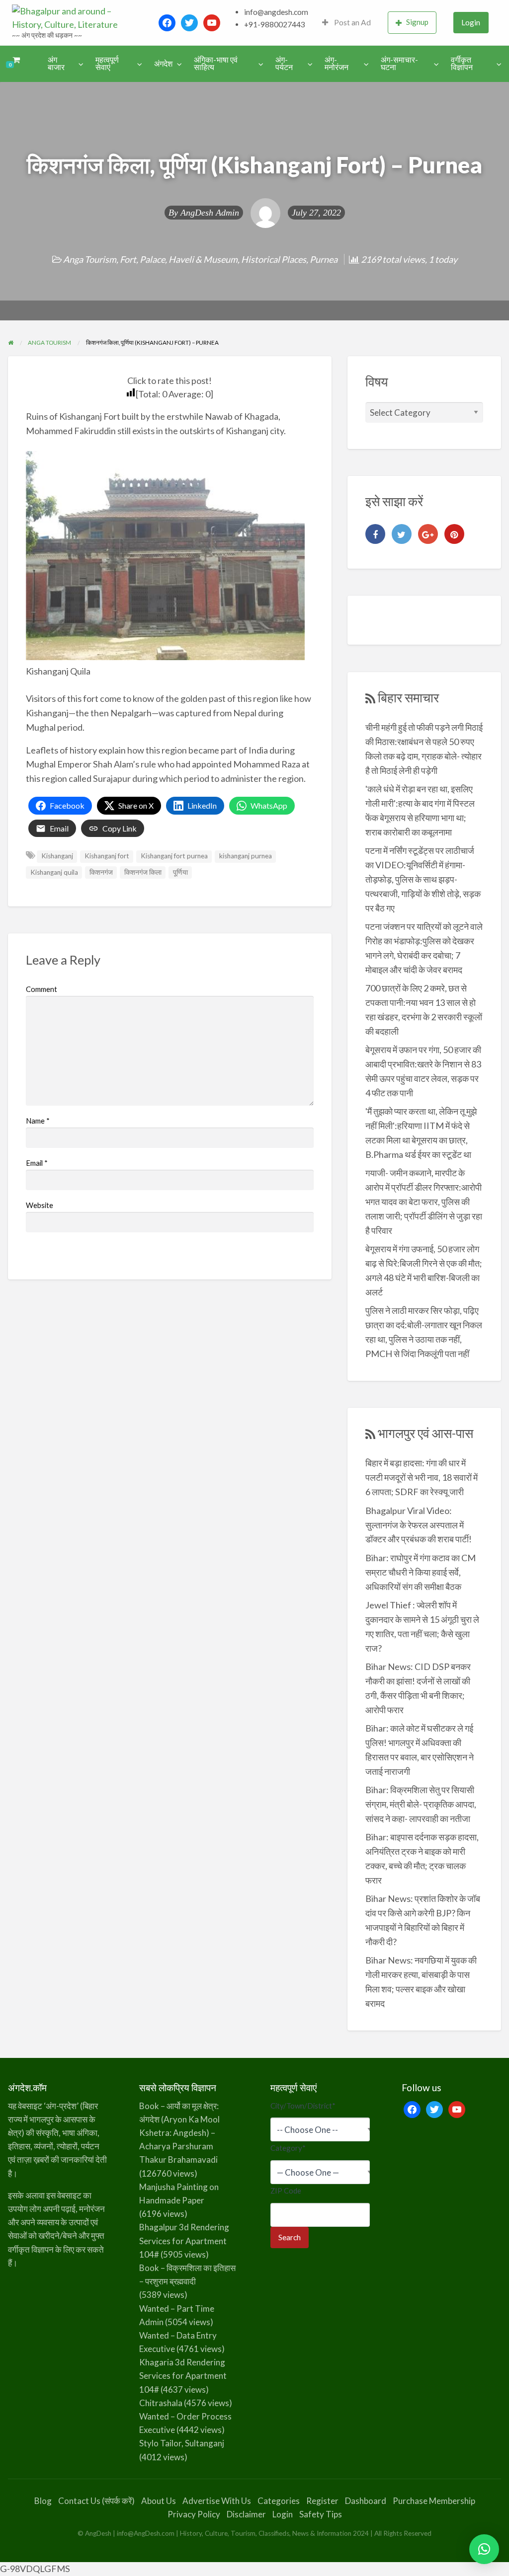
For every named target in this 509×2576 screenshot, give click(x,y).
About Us (159, 2501)
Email (37, 1163)
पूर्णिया (180, 872)
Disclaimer (246, 2514)
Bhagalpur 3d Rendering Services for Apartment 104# (184, 2240)
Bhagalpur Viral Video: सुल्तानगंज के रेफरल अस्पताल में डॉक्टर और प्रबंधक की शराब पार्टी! (419, 1525)
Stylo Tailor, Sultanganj (182, 2443)
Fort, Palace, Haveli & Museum (179, 259)
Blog (43, 2501)
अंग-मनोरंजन (337, 64)
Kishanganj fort (107, 856)
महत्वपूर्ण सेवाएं (107, 64)
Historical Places (274, 259)
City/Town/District (303, 2106)
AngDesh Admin (210, 213)
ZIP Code (286, 2191)
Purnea (324, 259)
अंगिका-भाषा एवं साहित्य (216, 64)
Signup (417, 22)
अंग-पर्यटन (284, 64)
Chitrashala (161, 2403)
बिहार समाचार (408, 697)
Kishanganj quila (54, 872)
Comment (42, 989)
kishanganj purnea (246, 856)
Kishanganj (57, 856)
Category (288, 2148)
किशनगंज (101, 872)
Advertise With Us (217, 2501)
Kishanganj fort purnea (174, 856)
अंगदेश (163, 64)
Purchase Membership (434, 2501)
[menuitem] (346, 23)
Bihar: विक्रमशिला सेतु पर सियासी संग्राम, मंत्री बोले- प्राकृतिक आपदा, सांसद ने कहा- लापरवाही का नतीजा (421, 1804)
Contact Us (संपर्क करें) (96, 2501)
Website (40, 1205)
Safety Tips (321, 2514)
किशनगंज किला (143, 872)
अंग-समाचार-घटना (399, 64)
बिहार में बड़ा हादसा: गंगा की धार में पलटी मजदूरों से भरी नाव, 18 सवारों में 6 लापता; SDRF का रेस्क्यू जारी (422, 1477)
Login (471, 22)
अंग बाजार (56, 64)
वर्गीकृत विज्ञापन (462, 64)
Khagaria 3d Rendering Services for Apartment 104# (183, 2376)
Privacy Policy (194, 2514)
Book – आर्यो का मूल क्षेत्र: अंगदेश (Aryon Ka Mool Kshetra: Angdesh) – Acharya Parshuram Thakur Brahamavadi (179, 2133)
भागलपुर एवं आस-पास (425, 1433)
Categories (279, 2501)
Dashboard (366, 2501)
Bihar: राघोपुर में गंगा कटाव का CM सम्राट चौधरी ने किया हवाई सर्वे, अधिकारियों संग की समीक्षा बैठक (421, 1572)
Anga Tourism (90, 259)
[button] (484, 2549)
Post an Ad (352, 22)
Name (38, 1121)
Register (322, 2501)
